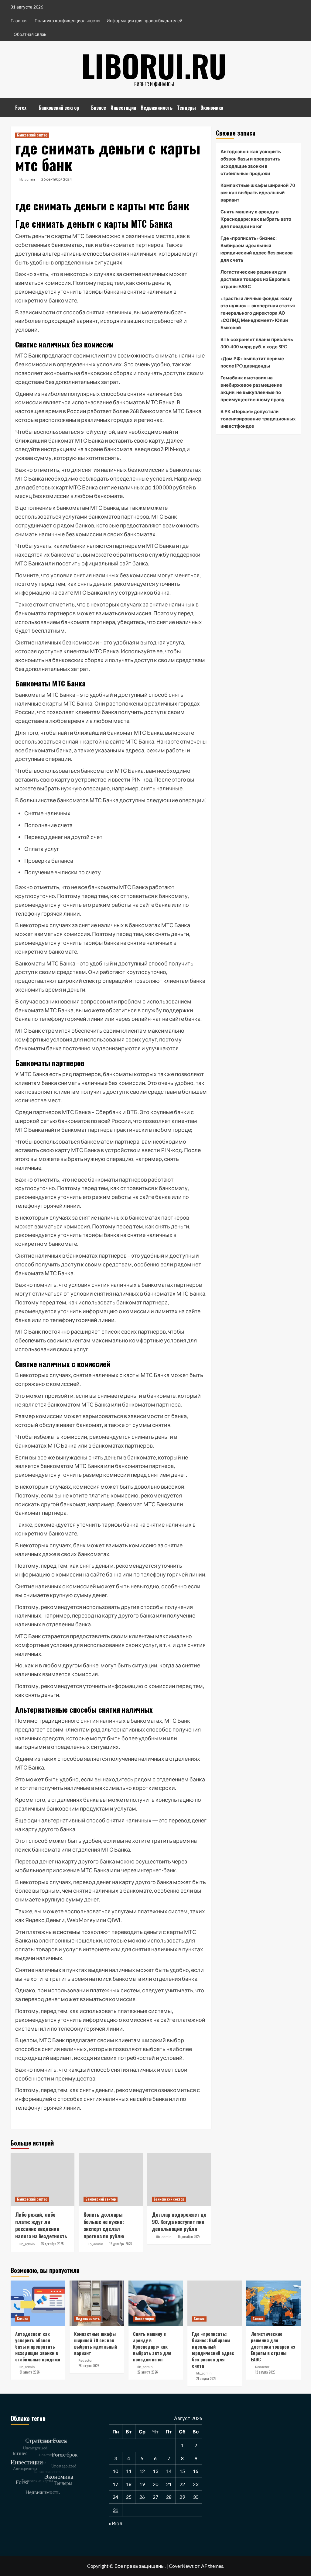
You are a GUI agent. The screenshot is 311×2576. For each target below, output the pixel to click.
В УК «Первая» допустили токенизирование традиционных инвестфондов (258, 419)
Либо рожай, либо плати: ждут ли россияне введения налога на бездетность (41, 2225)
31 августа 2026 (30, 2372)
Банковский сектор (59, 108)
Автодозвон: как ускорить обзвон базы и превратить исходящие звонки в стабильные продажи (251, 162)
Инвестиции (123, 108)
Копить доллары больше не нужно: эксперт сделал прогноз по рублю (104, 2225)
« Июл (115, 2523)
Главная (19, 21)
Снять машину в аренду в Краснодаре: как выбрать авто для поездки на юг (256, 219)
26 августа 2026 (89, 2366)
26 (142, 2497)
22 (182, 2484)
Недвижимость (157, 108)
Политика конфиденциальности (67, 21)
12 (142, 2471)
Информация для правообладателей (144, 21)
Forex (21, 108)
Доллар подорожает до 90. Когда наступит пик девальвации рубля (179, 2222)
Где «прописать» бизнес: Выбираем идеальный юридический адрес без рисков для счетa (257, 249)
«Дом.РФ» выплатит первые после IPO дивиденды (252, 362)
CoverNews (181, 2566)
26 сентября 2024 (56, 179)
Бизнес (99, 108)
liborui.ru (154, 65)
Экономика (212, 108)
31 (115, 2510)
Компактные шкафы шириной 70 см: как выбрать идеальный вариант (258, 192)
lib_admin (27, 179)
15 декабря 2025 (52, 2244)
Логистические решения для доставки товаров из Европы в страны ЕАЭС (255, 279)
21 (169, 2484)
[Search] (297, 105)
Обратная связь (30, 34)
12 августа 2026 (265, 2372)
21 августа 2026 (206, 2378)
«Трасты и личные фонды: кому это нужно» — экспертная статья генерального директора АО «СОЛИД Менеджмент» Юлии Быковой (258, 313)
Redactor (85, 2360)
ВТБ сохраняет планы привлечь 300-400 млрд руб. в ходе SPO (257, 343)
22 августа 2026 (148, 2372)
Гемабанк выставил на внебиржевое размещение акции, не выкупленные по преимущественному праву (253, 388)
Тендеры (186, 108)
